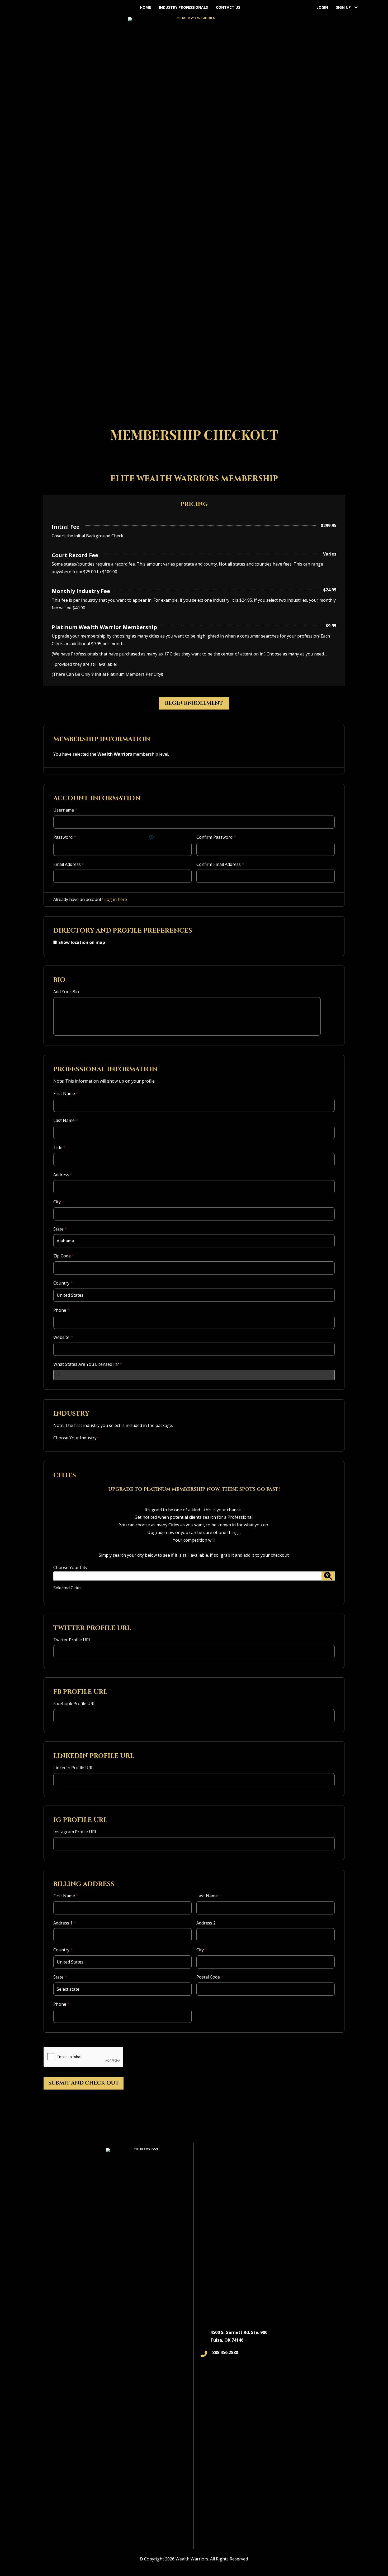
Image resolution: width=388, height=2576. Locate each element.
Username (65, 810)
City (59, 1202)
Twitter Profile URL (72, 1640)
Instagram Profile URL (75, 1832)
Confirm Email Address (220, 864)
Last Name (66, 1120)
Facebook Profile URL (74, 1704)
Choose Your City (70, 1578)
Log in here (116, 899)
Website (63, 1337)
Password (65, 837)
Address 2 (206, 1923)
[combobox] (194, 1375)
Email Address (69, 864)
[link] (145, 7)
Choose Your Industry (77, 1438)
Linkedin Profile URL (73, 1768)
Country (63, 1283)
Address (63, 1175)
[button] (356, 7)
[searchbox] (58, 1374)
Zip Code (64, 1256)
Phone (61, 1310)
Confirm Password (216, 837)
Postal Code (210, 1977)
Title (60, 1147)
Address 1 (65, 1923)
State (60, 1229)
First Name (66, 1093)
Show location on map (82, 942)
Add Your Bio (66, 992)
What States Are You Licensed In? (88, 1364)
